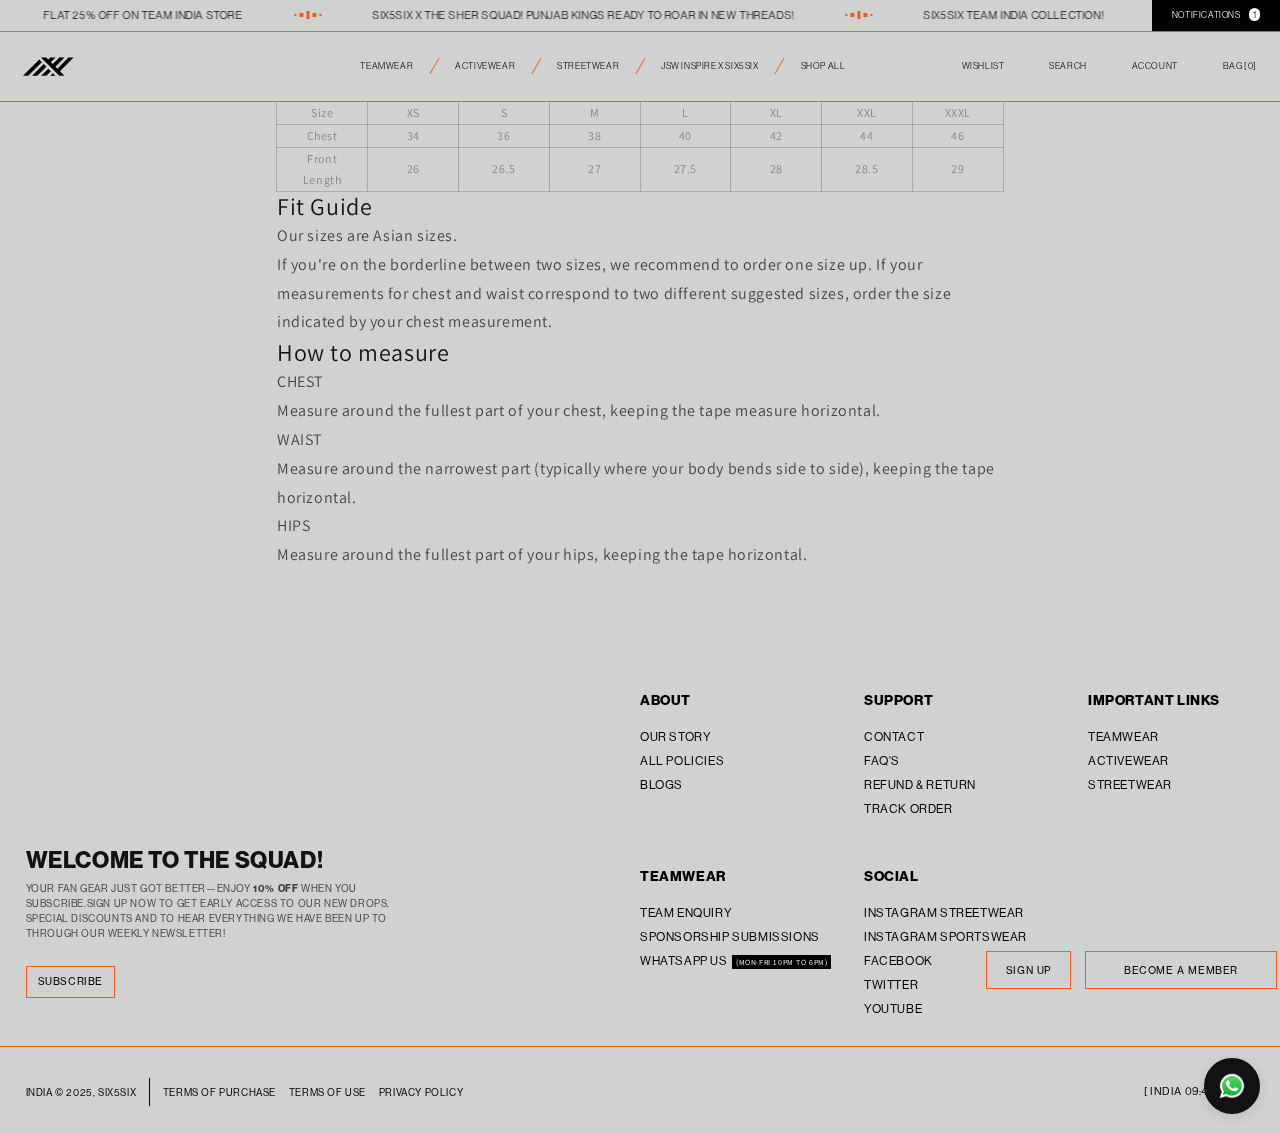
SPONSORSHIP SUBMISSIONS (730, 936)
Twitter (891, 984)
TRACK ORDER (908, 808)
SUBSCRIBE (70, 981)
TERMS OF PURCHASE (219, 1092)
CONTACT (894, 736)
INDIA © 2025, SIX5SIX (81, 1092)
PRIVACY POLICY (421, 1092)
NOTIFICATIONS (1214, 14)
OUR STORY (675, 736)
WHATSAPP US (685, 960)
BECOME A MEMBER (1181, 970)
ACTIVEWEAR (485, 65)
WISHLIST (983, 65)
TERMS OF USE (327, 1092)
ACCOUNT (1155, 65)
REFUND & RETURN (920, 784)
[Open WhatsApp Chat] (1232, 1086)
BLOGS (661, 784)
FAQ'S (882, 760)
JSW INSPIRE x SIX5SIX (710, 65)
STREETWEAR (588, 65)
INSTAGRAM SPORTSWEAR (945, 936)
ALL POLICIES (682, 760)
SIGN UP (1028, 970)
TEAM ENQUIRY (686, 912)
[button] (1240, 66)
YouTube (893, 1008)
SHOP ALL (823, 65)
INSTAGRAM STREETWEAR (944, 912)
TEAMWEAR (386, 65)
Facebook (898, 960)
